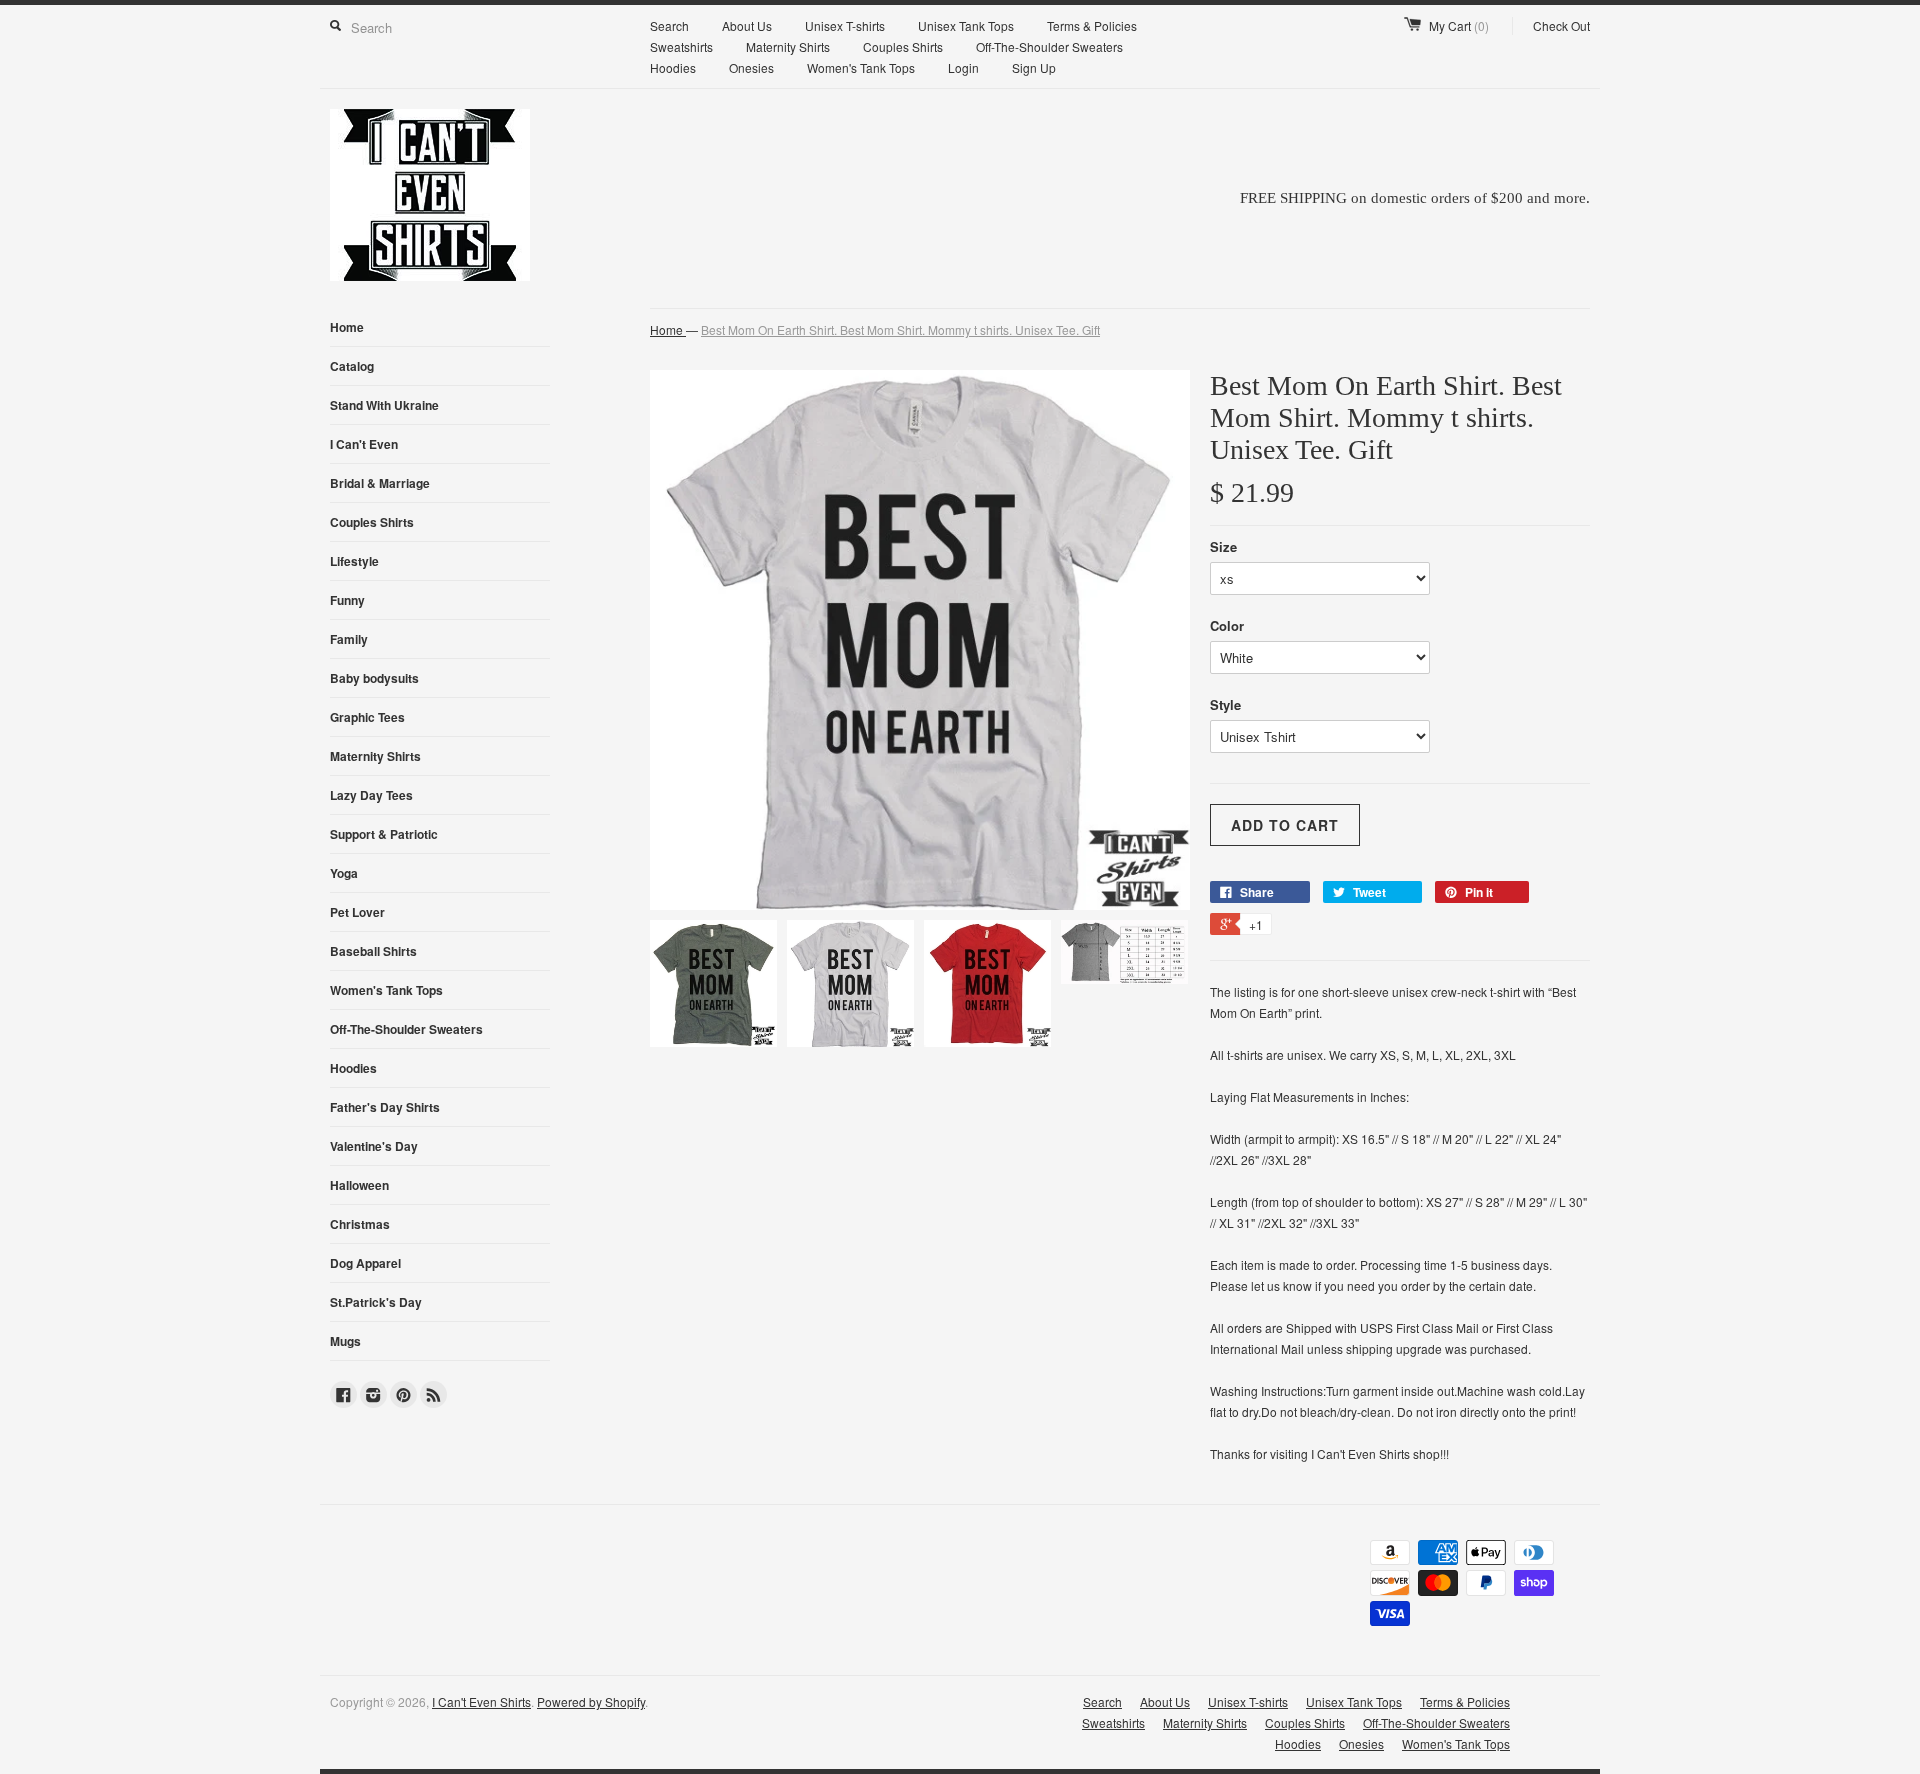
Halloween (359, 1185)
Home (347, 327)
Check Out (1561, 25)
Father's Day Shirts (385, 1107)
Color (1227, 625)
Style (1225, 704)
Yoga (344, 873)
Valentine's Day (374, 1146)
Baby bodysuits (374, 678)
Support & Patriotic (384, 834)
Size (1223, 546)
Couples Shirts (903, 46)
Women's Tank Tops (861, 67)
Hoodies (673, 67)
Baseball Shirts (373, 951)
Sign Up (1034, 67)
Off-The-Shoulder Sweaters (1049, 46)
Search (669, 25)
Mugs (345, 1341)
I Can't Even (364, 444)
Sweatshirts (681, 46)
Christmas (360, 1224)
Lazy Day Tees (371, 795)
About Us (747, 25)
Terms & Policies (1092, 25)
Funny (347, 600)
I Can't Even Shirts (481, 1701)
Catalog (352, 366)
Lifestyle (354, 561)
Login (963, 67)
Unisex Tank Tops (966, 25)
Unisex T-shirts (845, 25)
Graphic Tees (367, 717)
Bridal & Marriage (380, 483)
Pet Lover (357, 912)
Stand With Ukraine (384, 405)
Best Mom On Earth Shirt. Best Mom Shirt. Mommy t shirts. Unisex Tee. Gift (900, 329)
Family (349, 639)
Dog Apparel (365, 1263)
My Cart (1459, 25)
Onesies (751, 67)
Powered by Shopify (591, 1701)
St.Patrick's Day (376, 1302)
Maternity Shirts (788, 46)
